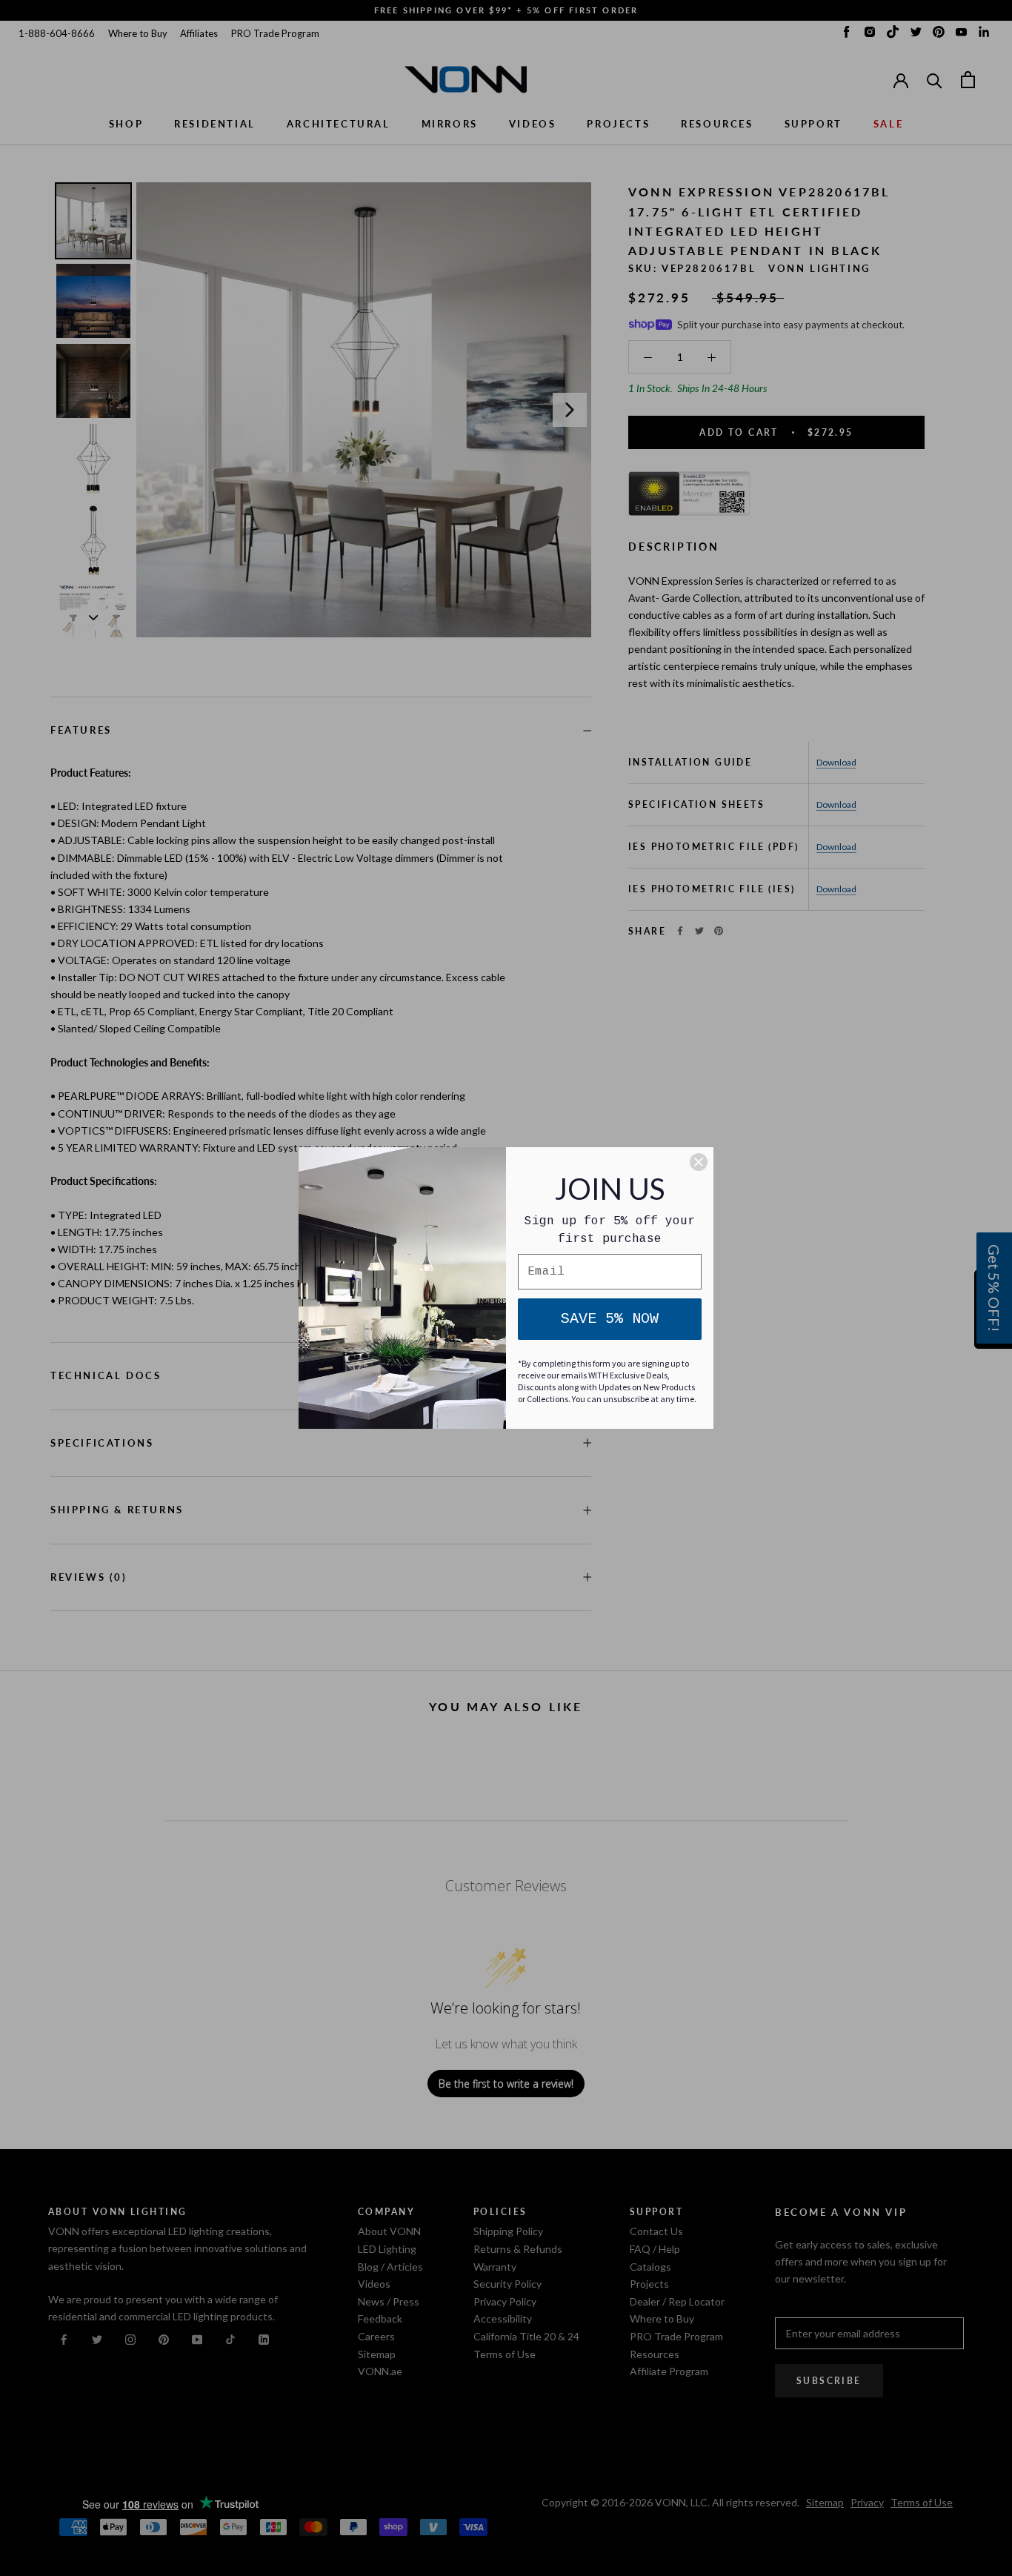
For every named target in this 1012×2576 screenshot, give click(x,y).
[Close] (699, 1162)
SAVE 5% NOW (610, 1319)
